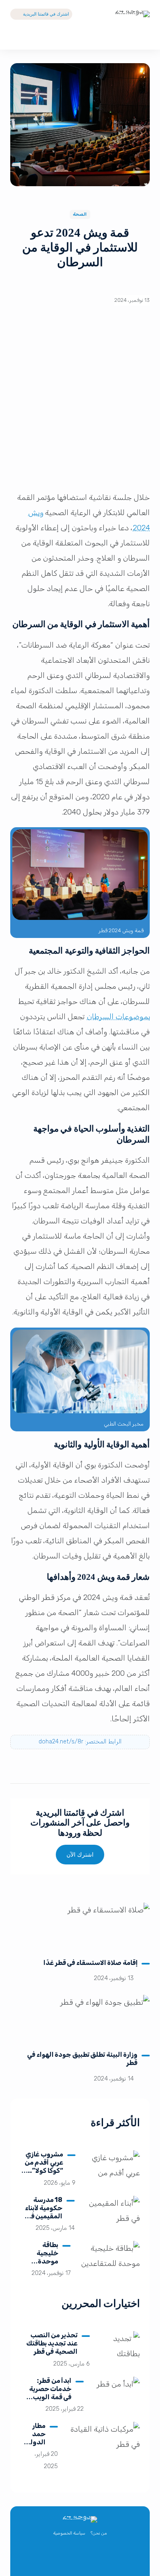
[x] (107, 2558)
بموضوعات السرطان (118, 1017)
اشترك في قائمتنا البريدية (46, 14)
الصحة (80, 214)
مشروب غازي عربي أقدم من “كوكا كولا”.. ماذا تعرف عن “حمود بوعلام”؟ (44, 2175)
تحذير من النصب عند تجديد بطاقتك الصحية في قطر (52, 2343)
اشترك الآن (80, 1855)
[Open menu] (17, 37)
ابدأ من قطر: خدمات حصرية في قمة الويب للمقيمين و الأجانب (50, 2397)
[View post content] (80, 1927)
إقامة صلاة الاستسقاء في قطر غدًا (91, 1963)
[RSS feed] (53, 2558)
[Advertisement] (80, 402)
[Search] (143, 37)
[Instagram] (71, 2558)
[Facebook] (89, 2558)
